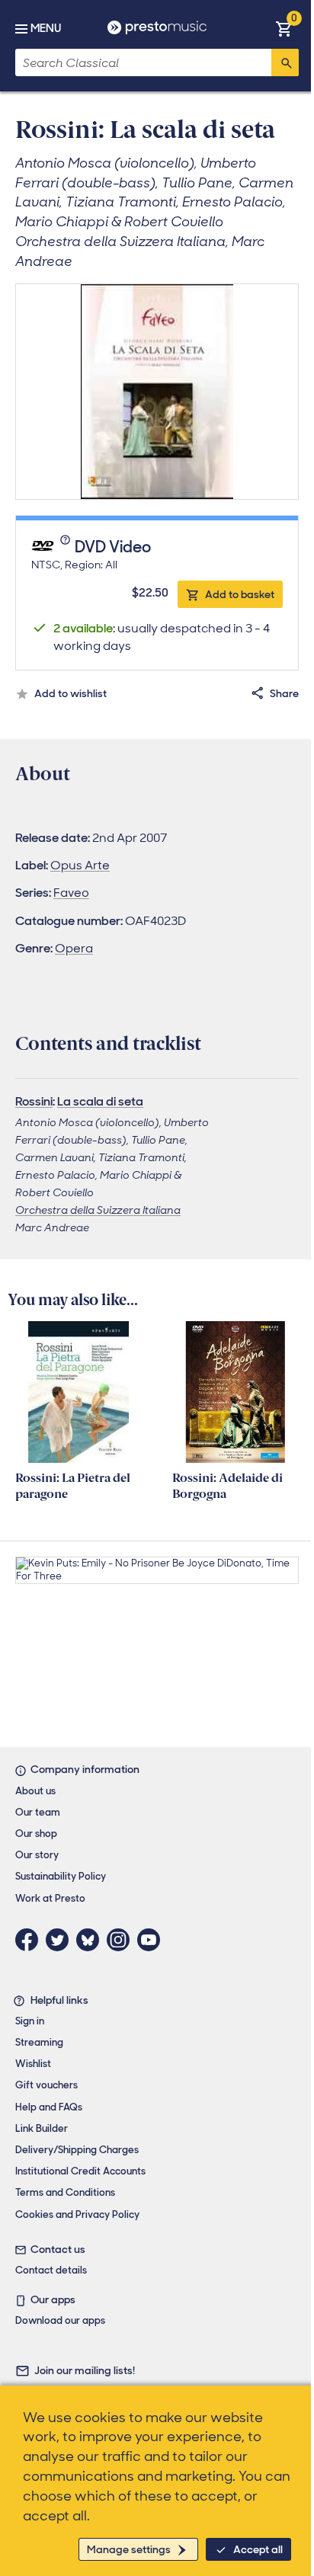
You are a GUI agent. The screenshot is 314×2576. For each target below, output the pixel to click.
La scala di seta (100, 1101)
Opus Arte (80, 865)
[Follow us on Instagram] (122, 1940)
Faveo (71, 893)
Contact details (51, 2270)
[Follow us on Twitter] (61, 1940)
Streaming (39, 2042)
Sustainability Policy (61, 1876)
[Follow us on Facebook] (30, 1940)
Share (284, 693)
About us (35, 1791)
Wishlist (33, 2064)
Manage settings (129, 2549)
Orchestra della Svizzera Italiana (98, 1210)
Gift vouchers (46, 2085)
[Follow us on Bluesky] (91, 1940)
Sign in (30, 2021)
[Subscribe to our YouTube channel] (152, 1940)
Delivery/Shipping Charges (77, 2150)
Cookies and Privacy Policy (77, 2214)
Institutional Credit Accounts (80, 2171)
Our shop (36, 1834)
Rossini (34, 1101)
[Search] (285, 62)
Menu (46, 28)
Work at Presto (50, 1898)
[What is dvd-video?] (66, 548)
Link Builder (42, 2128)
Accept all (258, 2549)
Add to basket (240, 594)
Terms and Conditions (65, 2192)
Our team (38, 1812)
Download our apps (60, 2320)
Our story (37, 1855)
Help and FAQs (49, 2107)
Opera (74, 948)
